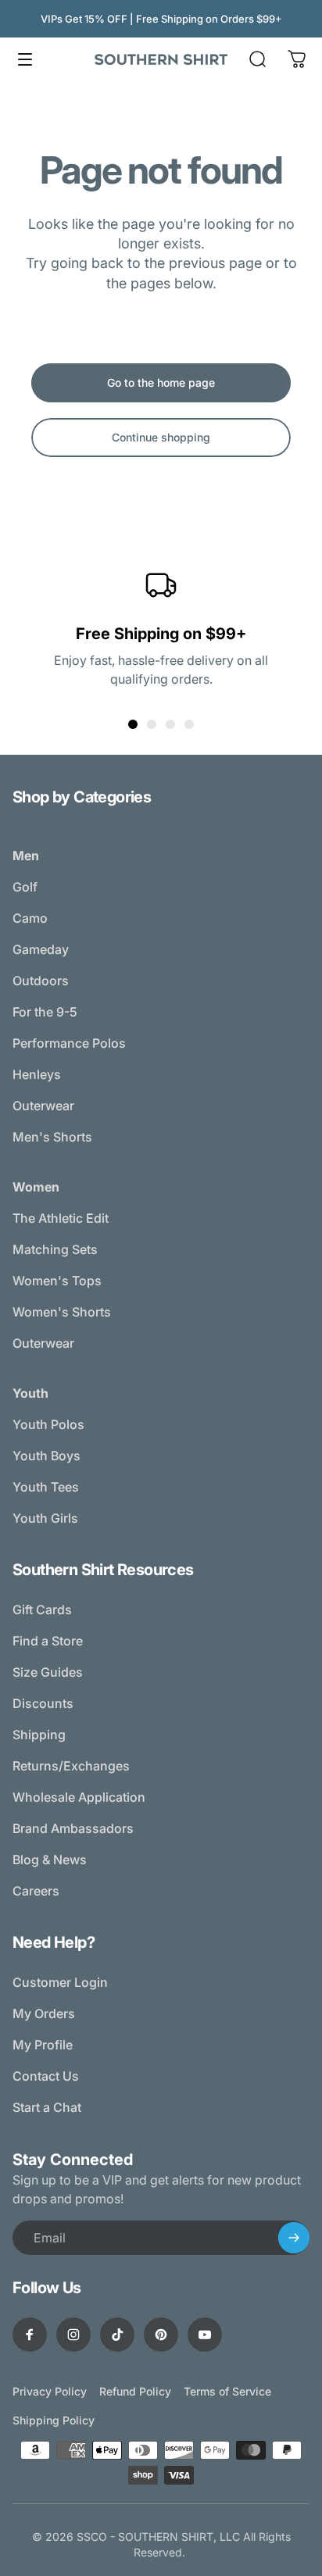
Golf (25, 887)
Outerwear (43, 1106)
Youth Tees (46, 1487)
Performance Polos (69, 1043)
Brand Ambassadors (73, 1828)
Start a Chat (47, 2107)
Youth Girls (45, 1518)
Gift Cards (42, 1610)
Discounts (43, 1703)
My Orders (44, 2013)
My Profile (43, 2045)
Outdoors (41, 981)
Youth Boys (47, 1456)
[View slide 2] (152, 724)
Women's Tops (57, 1281)
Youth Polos (48, 1424)
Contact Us (46, 2076)
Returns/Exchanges (71, 1766)
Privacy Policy (50, 2391)
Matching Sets (55, 1249)
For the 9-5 (45, 1012)
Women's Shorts (62, 1312)
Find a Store (48, 1641)
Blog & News (50, 1860)
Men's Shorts (52, 1137)
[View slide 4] (189, 724)
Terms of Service (227, 2391)
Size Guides (48, 1672)
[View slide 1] (133, 724)
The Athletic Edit (61, 1218)
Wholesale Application (79, 1797)
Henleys (37, 1074)
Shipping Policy (54, 2420)
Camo (30, 918)
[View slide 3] (170, 724)
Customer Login (60, 1982)
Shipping (39, 1735)
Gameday (41, 949)
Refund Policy (135, 2391)
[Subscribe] (294, 2238)
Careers (36, 1891)
